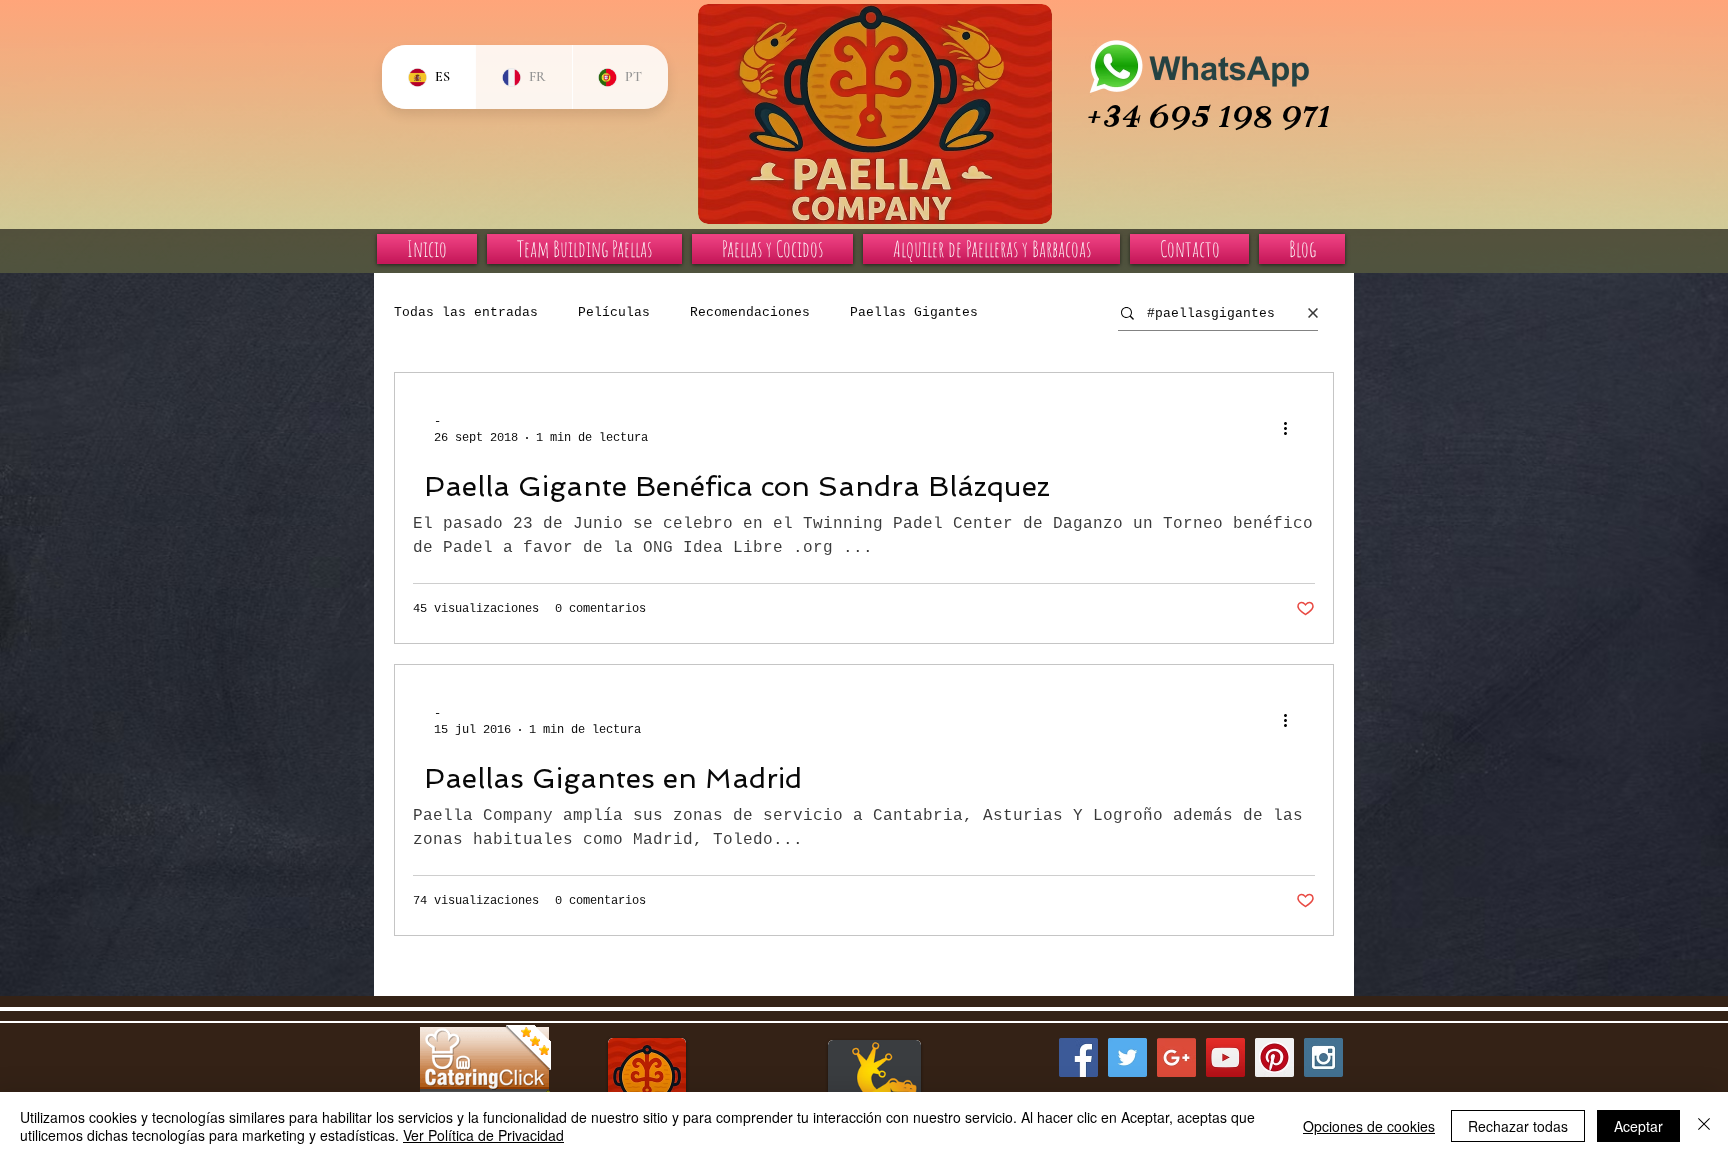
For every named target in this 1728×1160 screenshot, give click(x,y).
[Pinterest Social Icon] (1274, 1057)
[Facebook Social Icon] (1078, 1057)
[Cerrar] (1704, 1126)
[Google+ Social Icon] (1176, 1057)
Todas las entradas (466, 312)
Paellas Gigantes (914, 312)
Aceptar (1638, 1126)
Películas (614, 312)
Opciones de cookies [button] (1369, 1126)
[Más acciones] (1292, 429)
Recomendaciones (750, 312)
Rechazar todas (1518, 1126)
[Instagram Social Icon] (1323, 1057)
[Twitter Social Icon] (1127, 1057)
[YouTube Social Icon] (1225, 1057)
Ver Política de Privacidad (483, 1135)
